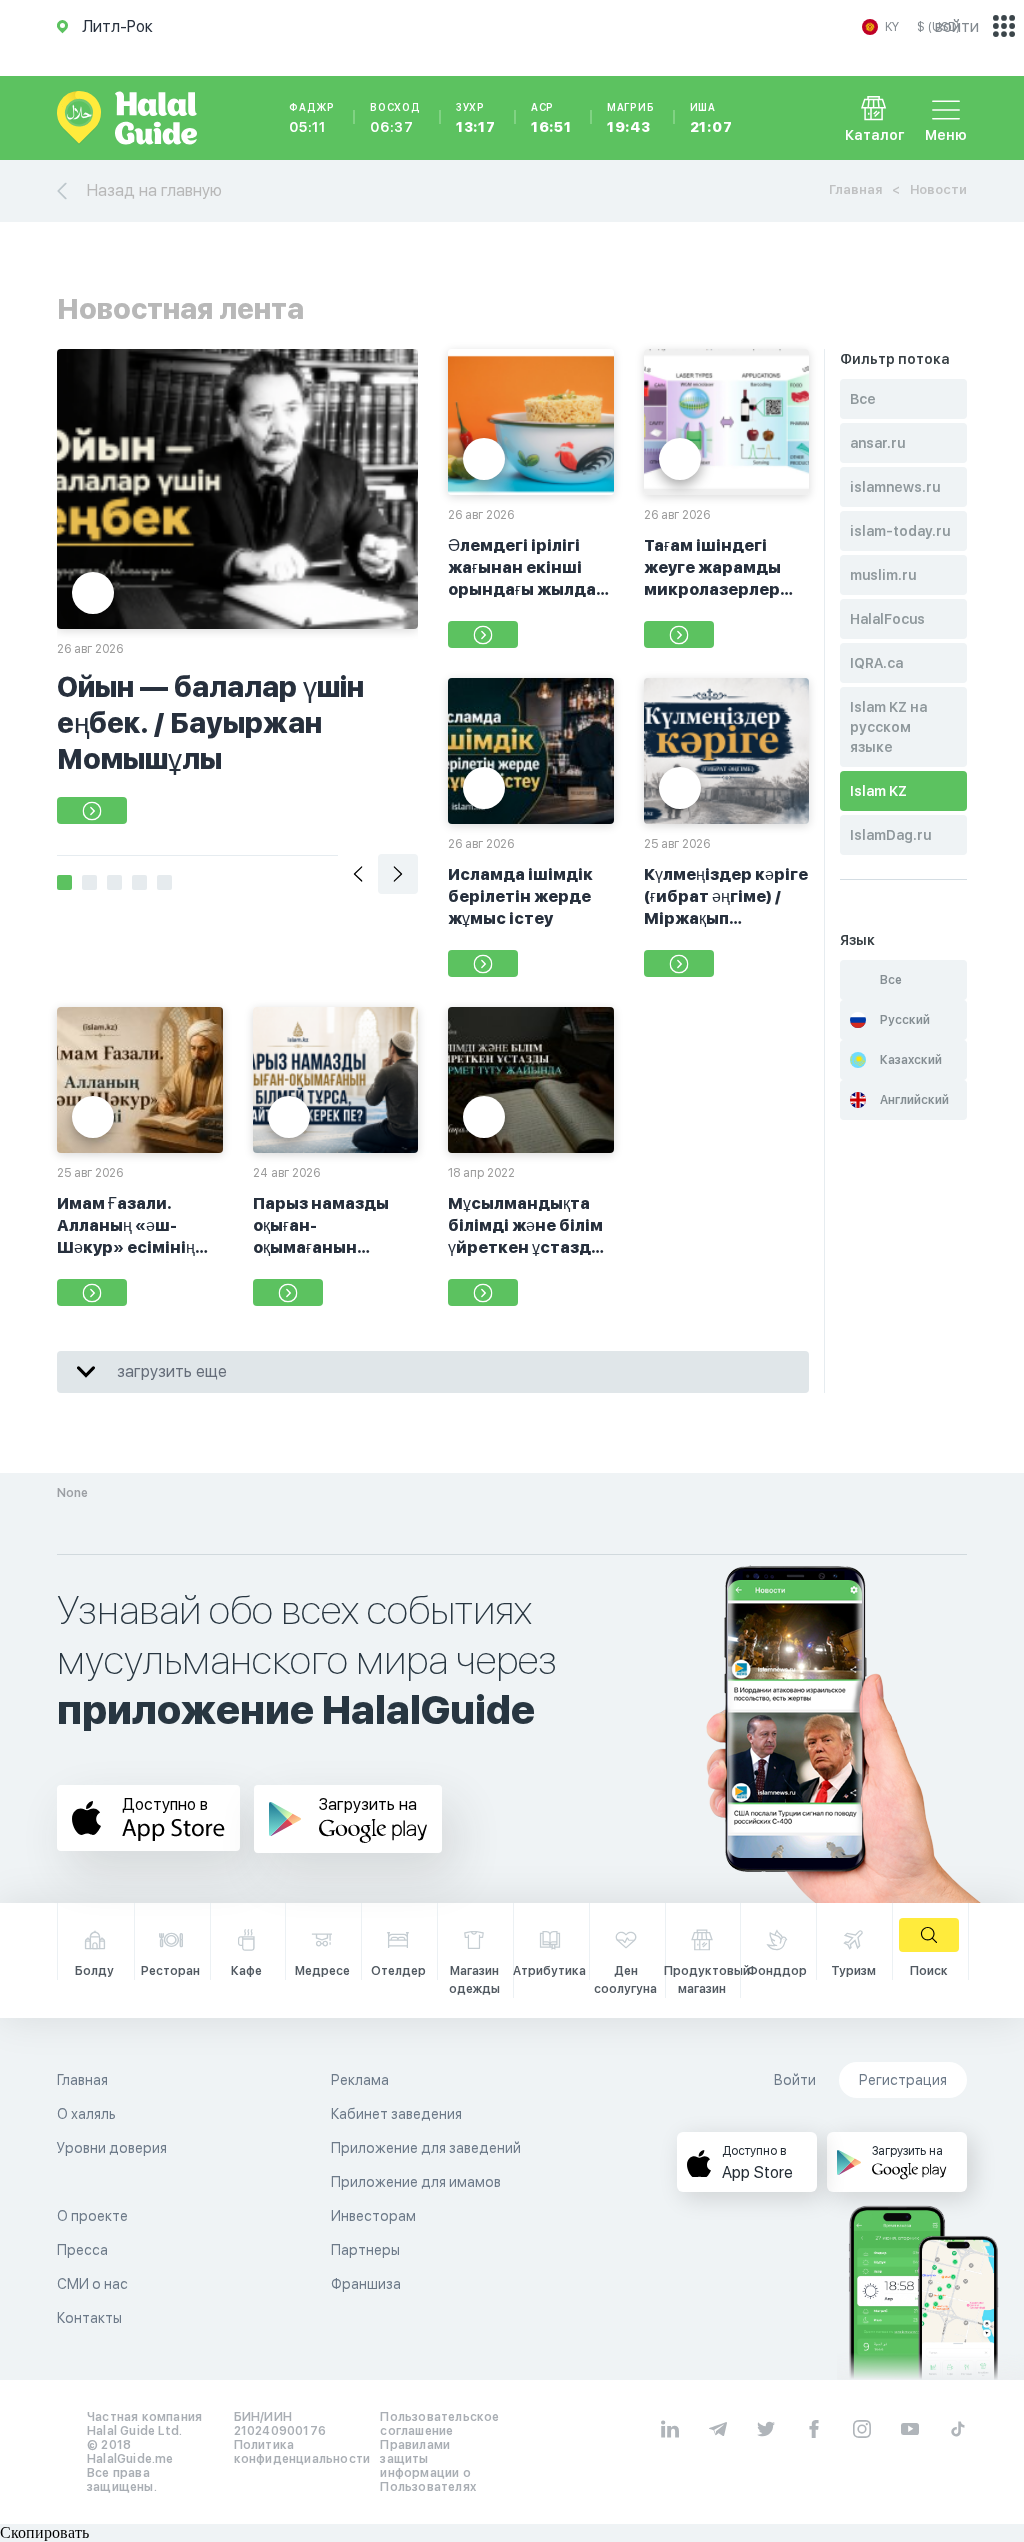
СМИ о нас (92, 2284)
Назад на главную (154, 190)
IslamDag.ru (890, 835)
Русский (905, 1020)
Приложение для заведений (426, 2148)
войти (957, 26)
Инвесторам (373, 2216)
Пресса (82, 2250)
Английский (914, 1100)
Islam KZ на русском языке (889, 727)
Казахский (911, 1060)
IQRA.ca (876, 663)
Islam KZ (878, 791)
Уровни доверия (112, 2148)
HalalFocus (887, 619)
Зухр (476, 118)
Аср (551, 118)
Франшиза (366, 2284)
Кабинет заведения (396, 2114)
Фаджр (312, 118)
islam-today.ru (900, 531)
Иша (711, 118)
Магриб (631, 118)
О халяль (86, 2114)
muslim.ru (883, 575)
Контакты (89, 2318)
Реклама (360, 2080)
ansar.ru (877, 443)
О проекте (92, 2216)
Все (863, 399)
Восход (395, 118)
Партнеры (365, 2250)
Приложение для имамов (416, 2182)
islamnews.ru (895, 487)
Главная (855, 189)
